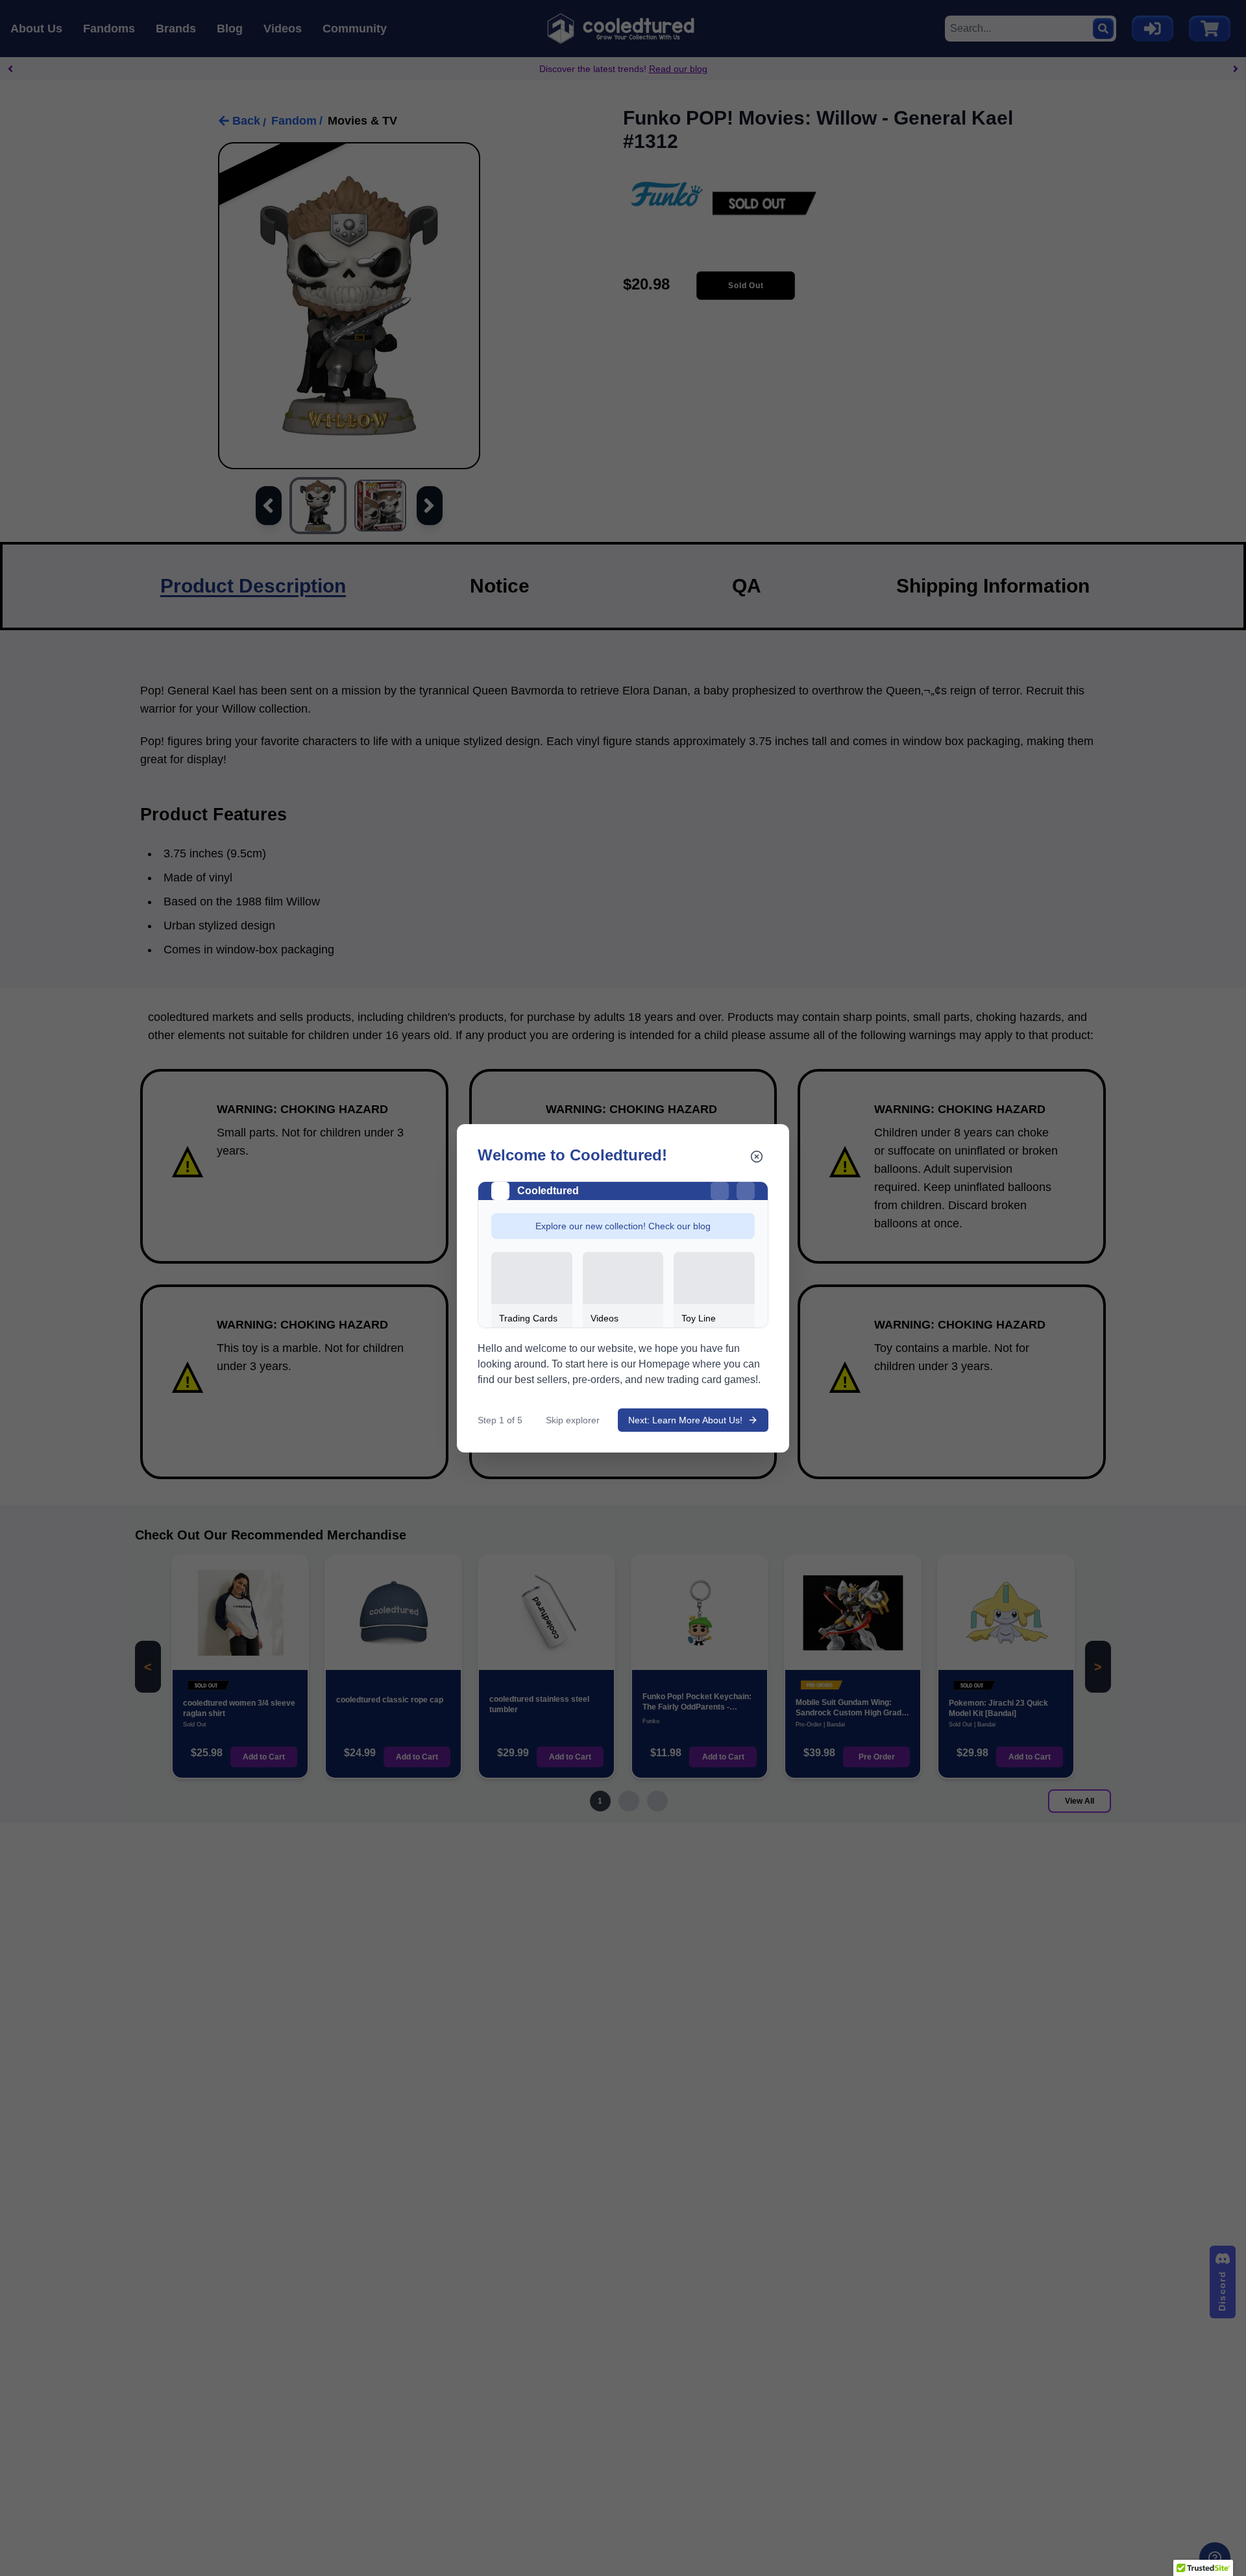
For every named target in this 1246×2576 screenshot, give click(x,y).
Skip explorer (573, 1420)
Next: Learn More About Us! (685, 1420)
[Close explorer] (757, 1157)
